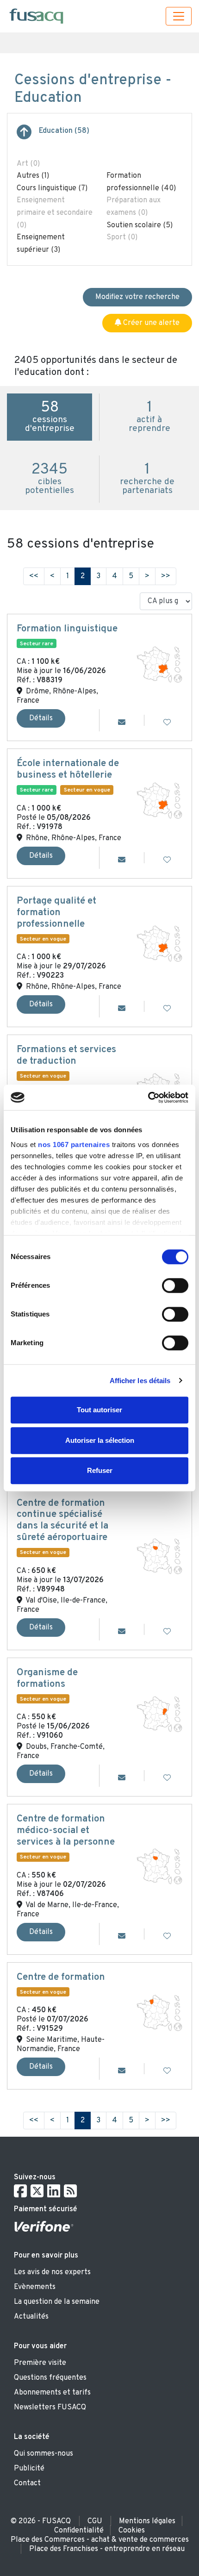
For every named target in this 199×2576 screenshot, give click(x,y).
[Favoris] (167, 723)
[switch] (175, 1285)
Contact (27, 2483)
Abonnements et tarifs (52, 2393)
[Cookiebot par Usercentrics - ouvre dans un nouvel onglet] (148, 1098)
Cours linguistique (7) (52, 188)
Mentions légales (147, 2521)
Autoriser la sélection (100, 1440)
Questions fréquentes (50, 2378)
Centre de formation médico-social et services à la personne (66, 1831)
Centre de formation (61, 1977)
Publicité (29, 2469)
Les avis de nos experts (52, 2272)
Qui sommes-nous (44, 2454)
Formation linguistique (67, 629)
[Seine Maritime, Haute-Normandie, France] (159, 2013)
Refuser (100, 1470)
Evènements (35, 2287)
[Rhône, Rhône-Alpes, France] (159, 801)
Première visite (40, 2363)
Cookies (132, 2531)
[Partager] (122, 723)
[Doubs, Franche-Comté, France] (159, 1714)
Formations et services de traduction (66, 1056)
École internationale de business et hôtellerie (68, 770)
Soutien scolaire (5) (140, 225)
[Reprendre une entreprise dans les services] (24, 136)
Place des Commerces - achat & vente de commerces (100, 2540)
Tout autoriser (99, 1410)
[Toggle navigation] (179, 16)
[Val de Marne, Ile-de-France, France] (159, 1866)
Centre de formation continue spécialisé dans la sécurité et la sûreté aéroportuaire (62, 1521)
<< (34, 576)
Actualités (31, 2317)
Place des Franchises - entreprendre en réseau (107, 2549)
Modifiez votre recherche (137, 297)
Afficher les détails (140, 1381)
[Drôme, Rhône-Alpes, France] (159, 665)
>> (166, 576)
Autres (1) (33, 176)
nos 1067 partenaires (74, 1145)
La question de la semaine (57, 2302)
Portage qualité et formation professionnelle (56, 913)
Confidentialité (79, 2531)
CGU (95, 2521)
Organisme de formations (47, 1679)
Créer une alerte (150, 323)
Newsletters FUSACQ (50, 2408)
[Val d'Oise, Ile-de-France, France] (159, 1556)
